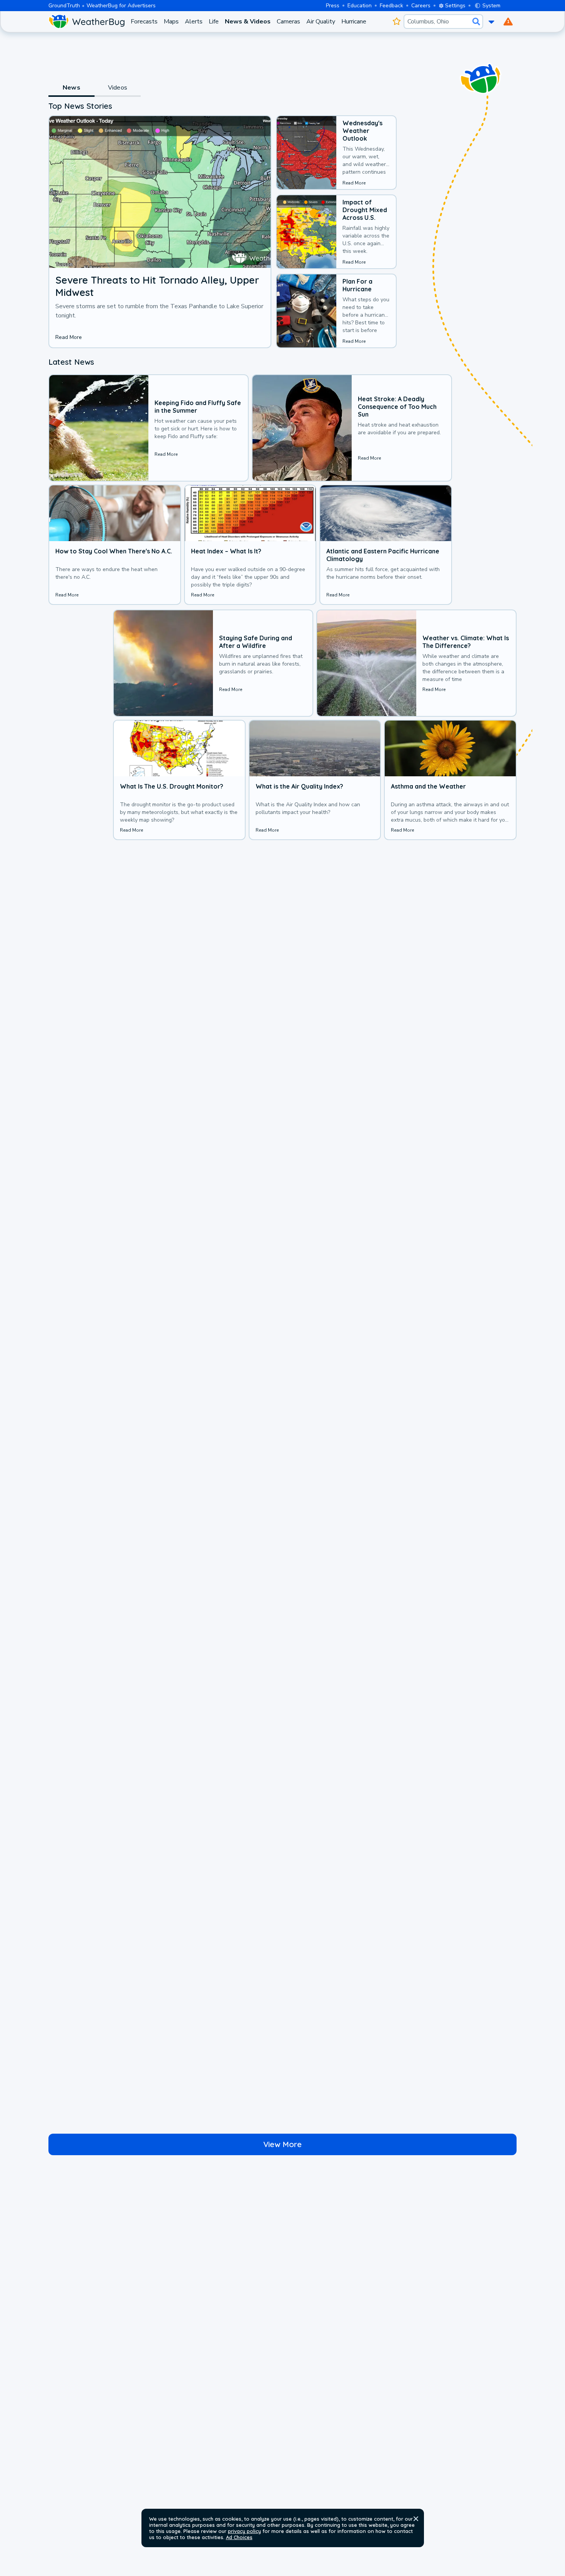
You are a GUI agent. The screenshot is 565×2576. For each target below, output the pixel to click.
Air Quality (321, 22)
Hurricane (354, 22)
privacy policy (244, 2531)
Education (360, 6)
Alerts (194, 22)
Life (214, 22)
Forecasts (144, 22)
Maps (171, 22)
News (71, 88)
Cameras (288, 22)
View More (282, 2144)
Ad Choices (239, 2537)
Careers (421, 6)
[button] (416, 2519)
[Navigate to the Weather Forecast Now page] (86, 22)
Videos (118, 88)
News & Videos (248, 22)
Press (333, 6)
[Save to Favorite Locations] (396, 22)
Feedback (391, 6)
